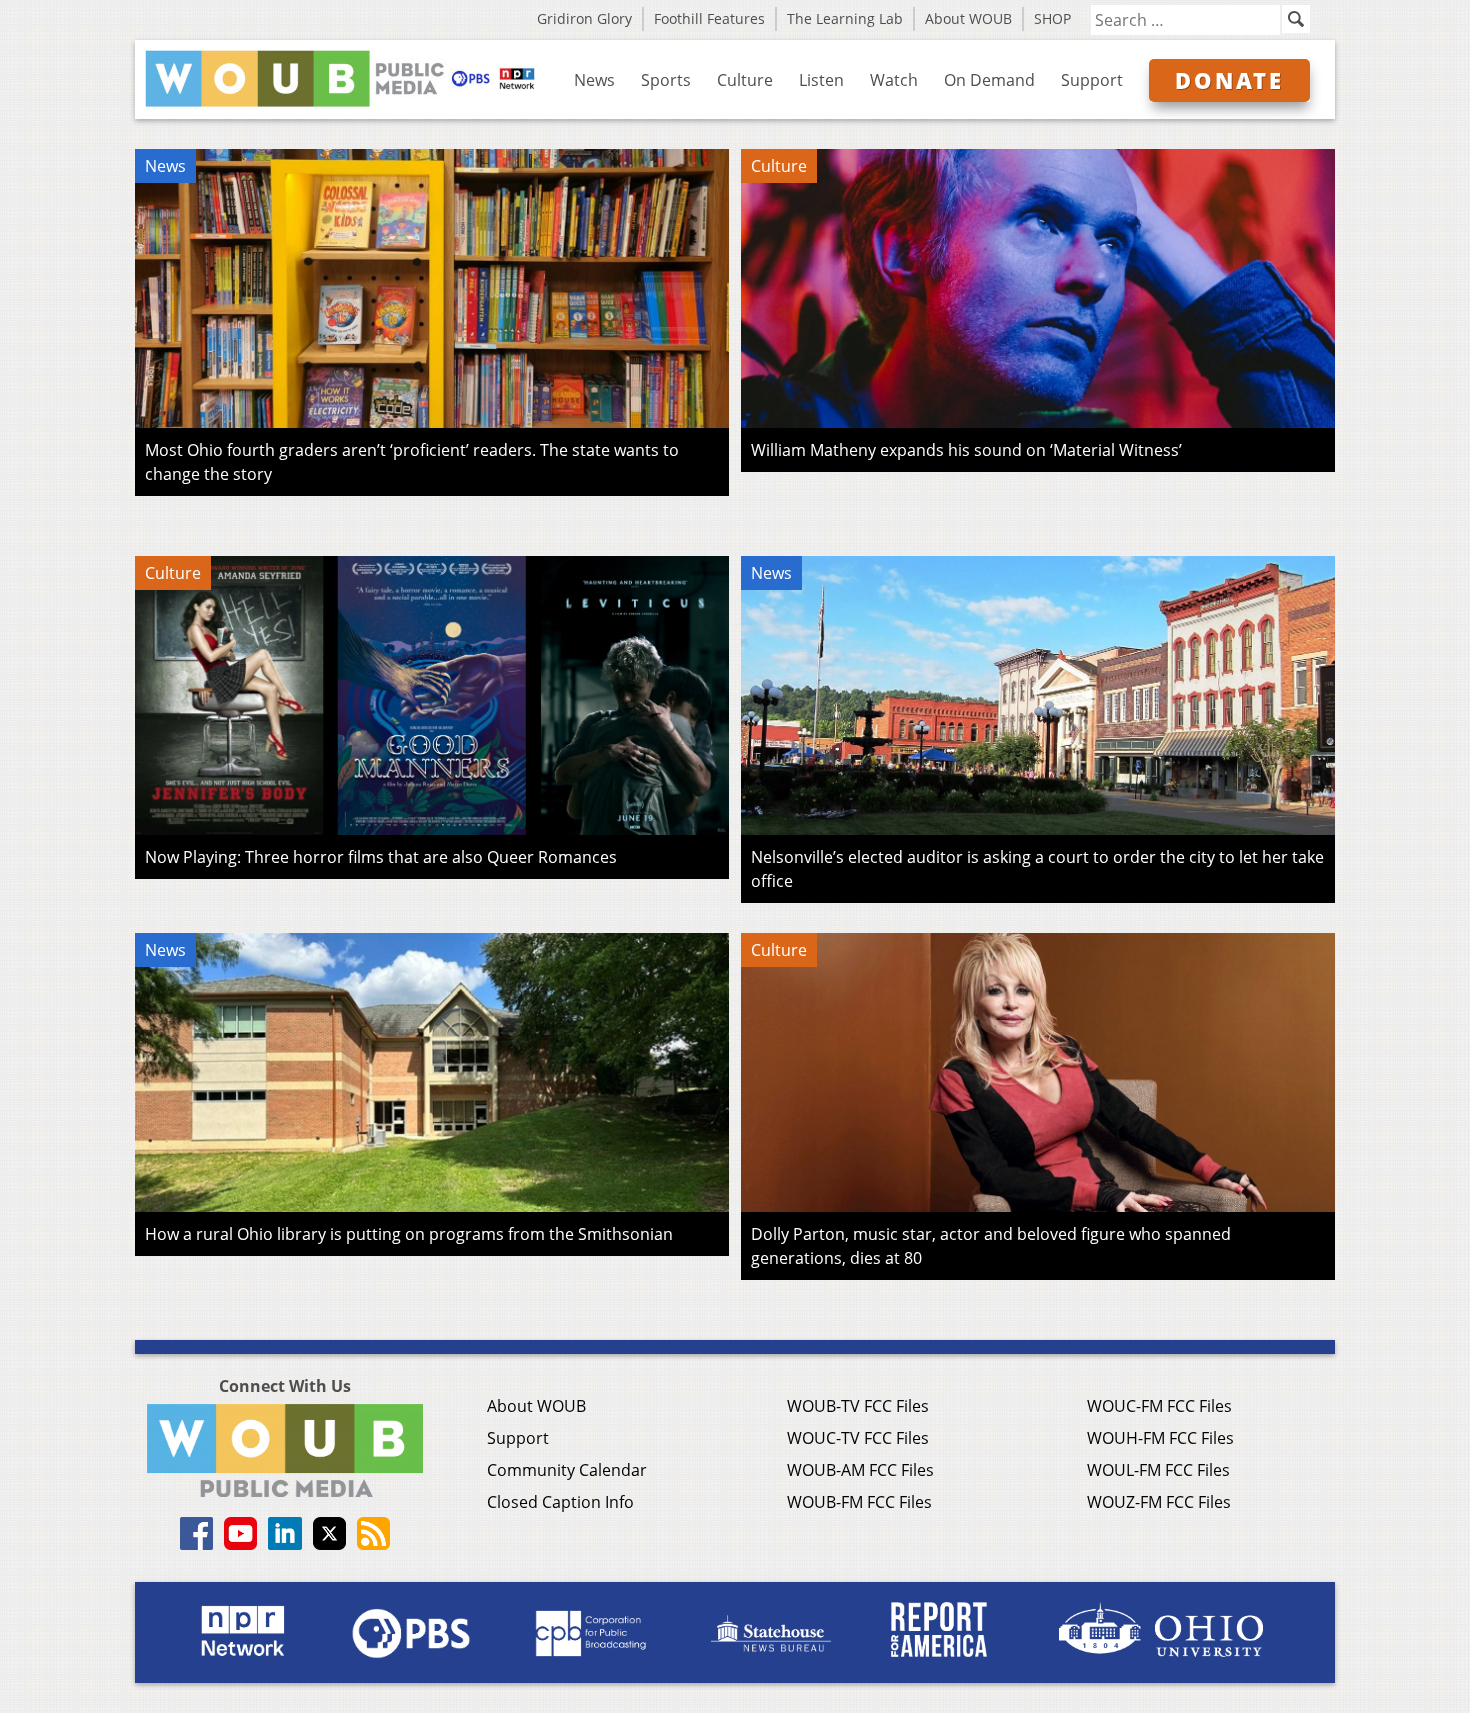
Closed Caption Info (560, 1502)
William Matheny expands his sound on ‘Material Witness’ (966, 450)
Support (1092, 80)
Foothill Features (709, 18)
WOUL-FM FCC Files (1158, 1470)
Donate (1229, 80)
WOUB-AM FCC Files (860, 1470)
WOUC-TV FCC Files (858, 1438)
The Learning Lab (845, 18)
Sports (666, 80)
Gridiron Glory (584, 18)
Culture (745, 80)
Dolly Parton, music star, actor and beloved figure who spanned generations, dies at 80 (991, 1246)
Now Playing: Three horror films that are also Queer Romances (381, 857)
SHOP (1052, 18)
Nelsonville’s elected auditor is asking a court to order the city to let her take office (1037, 869)
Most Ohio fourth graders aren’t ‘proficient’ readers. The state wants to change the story (412, 462)
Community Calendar (567, 1470)
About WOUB (968, 18)
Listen (821, 80)
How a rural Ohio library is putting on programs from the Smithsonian (409, 1234)
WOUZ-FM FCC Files (1159, 1502)
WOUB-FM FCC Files (859, 1502)
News (594, 80)
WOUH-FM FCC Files (1160, 1438)
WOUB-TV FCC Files (858, 1406)
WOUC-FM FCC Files (1159, 1406)
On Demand (989, 80)
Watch (894, 80)
